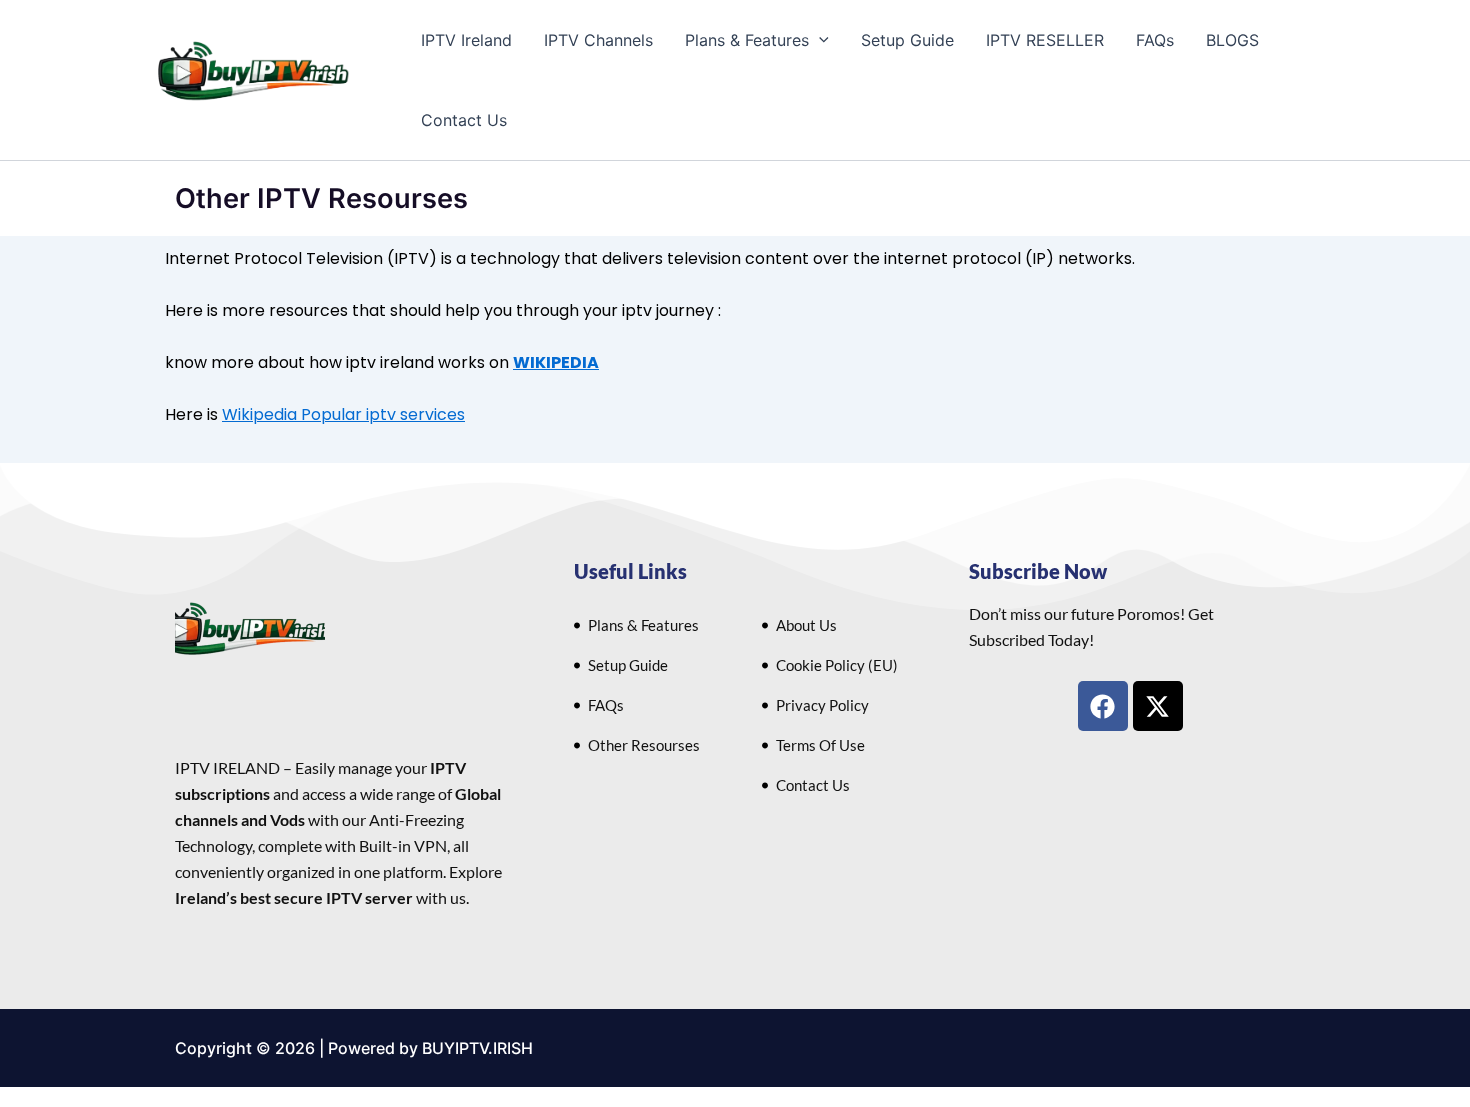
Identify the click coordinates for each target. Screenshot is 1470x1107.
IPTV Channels (598, 40)
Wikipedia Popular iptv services (343, 414)
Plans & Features (747, 40)
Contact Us (464, 120)
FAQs (1155, 40)
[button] (819, 40)
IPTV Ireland (466, 40)
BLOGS (1232, 40)
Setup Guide (907, 40)
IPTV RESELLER (1045, 40)
